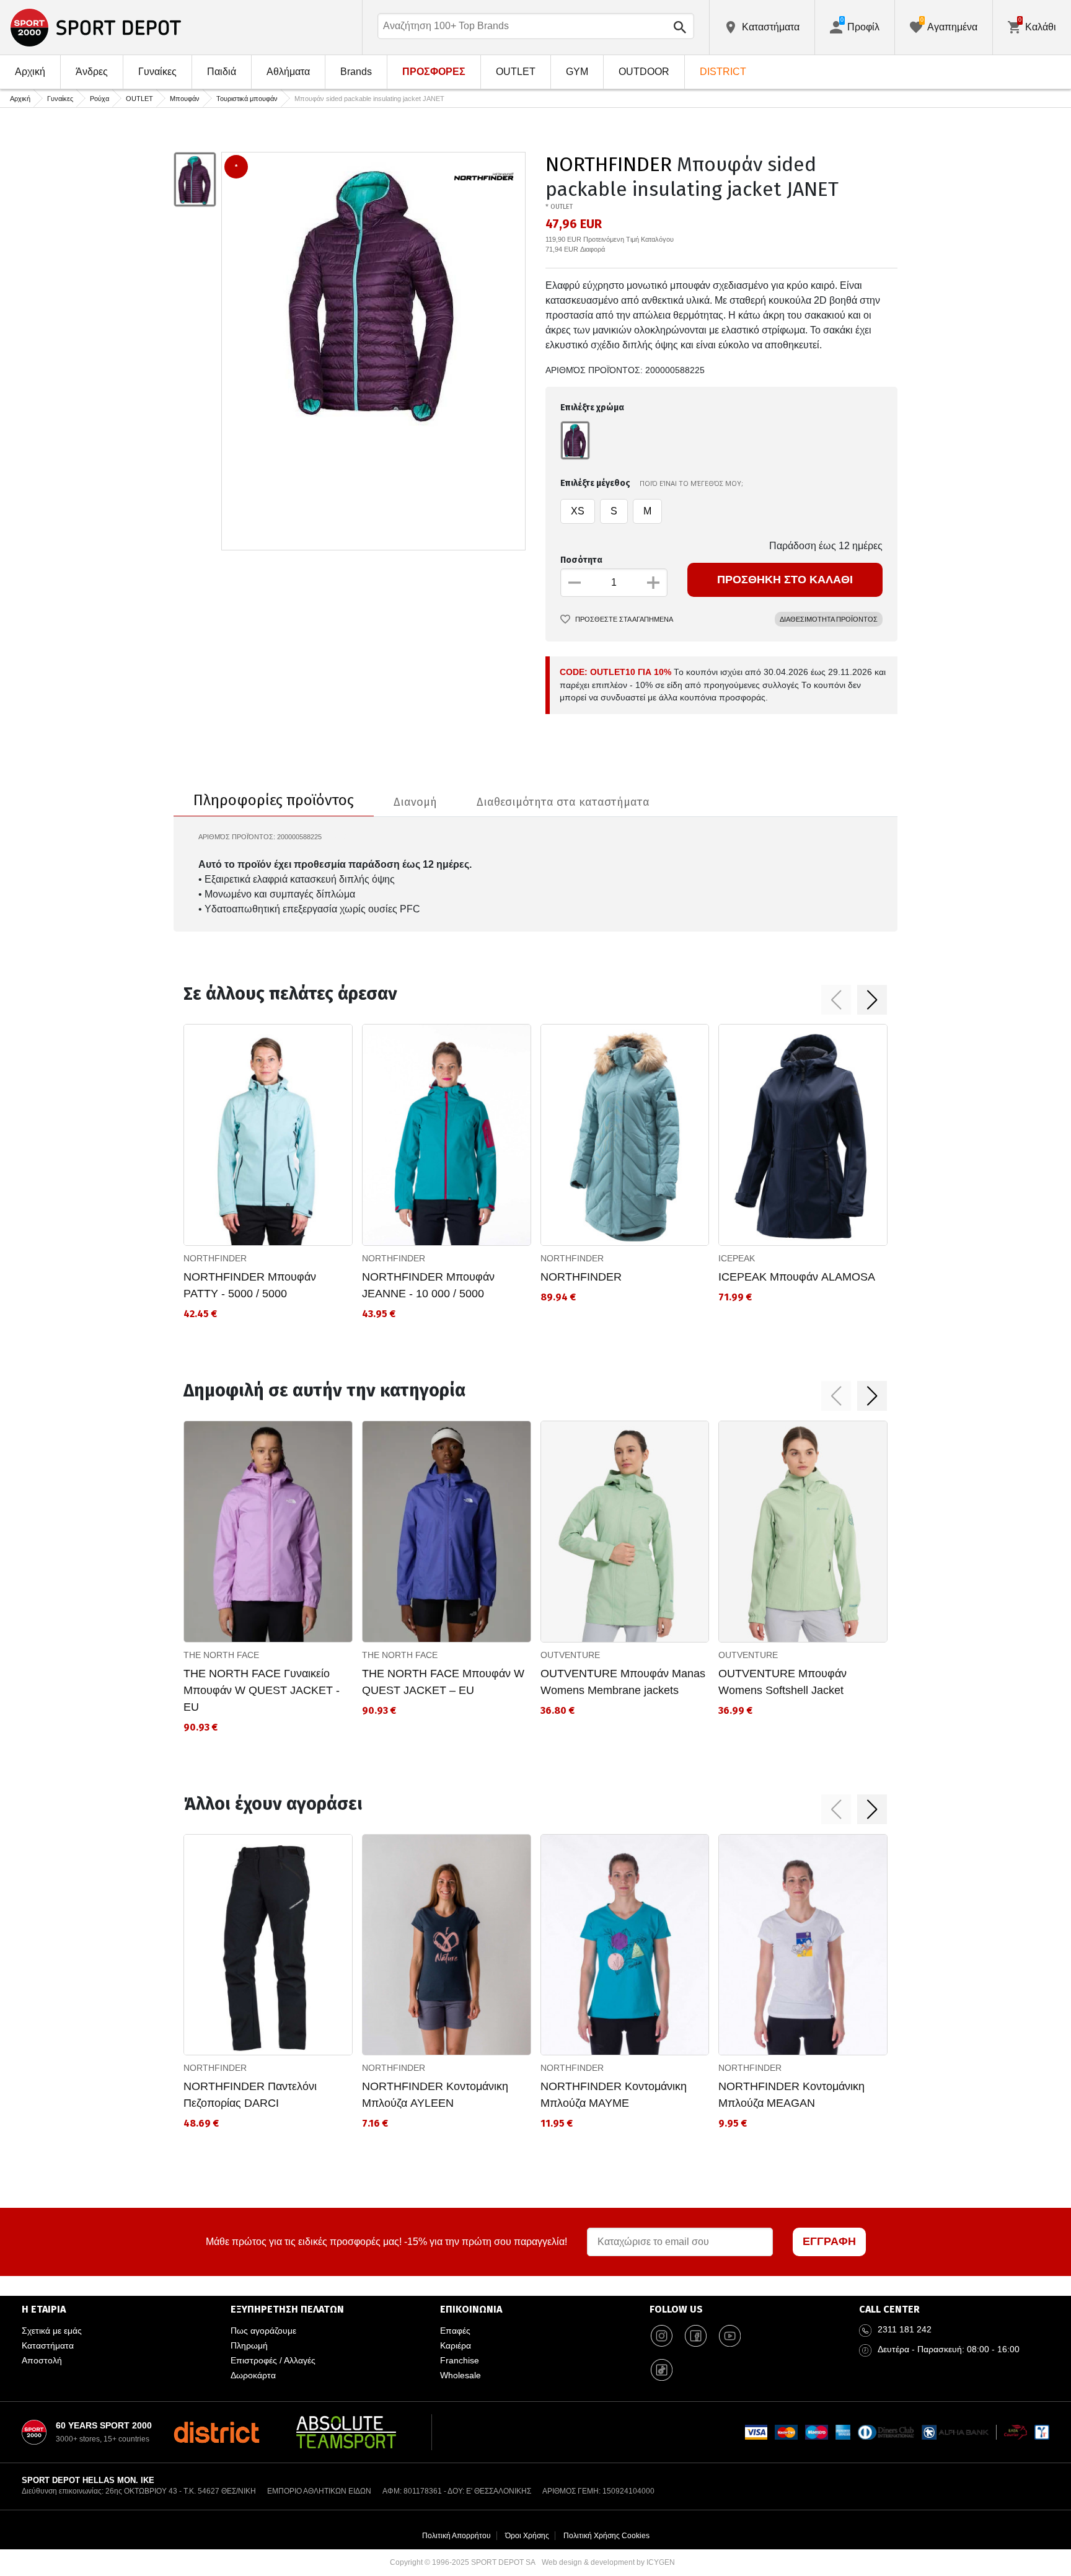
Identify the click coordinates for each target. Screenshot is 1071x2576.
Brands (356, 72)
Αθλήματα (288, 72)
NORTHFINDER (609, 164)
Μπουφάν (185, 99)
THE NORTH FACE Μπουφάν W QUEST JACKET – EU (443, 1682)
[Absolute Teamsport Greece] (346, 2432)
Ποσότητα (581, 560)
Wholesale (461, 2375)
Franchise (460, 2360)
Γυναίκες (157, 72)
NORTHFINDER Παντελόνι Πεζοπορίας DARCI (250, 2095)
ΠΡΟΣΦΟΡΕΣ (434, 72)
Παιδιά (222, 72)
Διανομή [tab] (415, 802)
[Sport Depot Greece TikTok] (662, 2370)
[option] (195, 180)
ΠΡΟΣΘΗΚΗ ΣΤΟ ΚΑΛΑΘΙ (785, 580)
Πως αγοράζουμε (263, 2331)
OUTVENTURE (570, 1655)
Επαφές (455, 2331)
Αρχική (30, 72)
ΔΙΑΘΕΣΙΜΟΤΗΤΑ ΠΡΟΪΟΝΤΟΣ (829, 619)
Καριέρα (456, 2345)
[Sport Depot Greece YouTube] (730, 2336)
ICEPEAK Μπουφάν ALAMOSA (797, 1277)
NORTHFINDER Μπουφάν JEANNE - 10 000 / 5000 (428, 1285)
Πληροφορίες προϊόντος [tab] (274, 800)
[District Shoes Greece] (217, 2432)
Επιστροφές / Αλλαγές (273, 2360)
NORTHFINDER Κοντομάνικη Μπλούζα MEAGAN (791, 2095)
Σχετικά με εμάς (52, 2331)
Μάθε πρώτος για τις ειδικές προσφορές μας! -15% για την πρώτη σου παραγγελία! (386, 2242)
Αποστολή (42, 2360)
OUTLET (516, 72)
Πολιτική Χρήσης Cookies (606, 2536)
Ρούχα (99, 99)
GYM (577, 72)
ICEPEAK (737, 1258)
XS (578, 511)
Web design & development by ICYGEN (608, 2562)
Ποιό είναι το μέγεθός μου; (691, 483)
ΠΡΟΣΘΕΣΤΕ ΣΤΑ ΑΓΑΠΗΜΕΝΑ (624, 619)
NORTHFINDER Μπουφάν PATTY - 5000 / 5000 (250, 1285)
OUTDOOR (644, 72)
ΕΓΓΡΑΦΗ (829, 2241)
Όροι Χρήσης (527, 2536)
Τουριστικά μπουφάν (247, 99)
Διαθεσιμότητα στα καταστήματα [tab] (563, 802)
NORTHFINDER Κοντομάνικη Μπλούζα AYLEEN (435, 2095)
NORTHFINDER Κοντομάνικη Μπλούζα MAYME (614, 2095)
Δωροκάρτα (253, 2375)
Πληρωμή (249, 2345)
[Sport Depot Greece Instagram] (662, 2336)
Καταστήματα (48, 2345)
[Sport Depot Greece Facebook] (696, 2336)
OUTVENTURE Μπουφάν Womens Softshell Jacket (782, 1682)
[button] (836, 1000)
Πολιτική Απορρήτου (456, 2536)
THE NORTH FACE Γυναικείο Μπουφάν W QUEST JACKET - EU (262, 1690)
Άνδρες (92, 72)
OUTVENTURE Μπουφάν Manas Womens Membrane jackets (623, 1682)
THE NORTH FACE (221, 1655)
